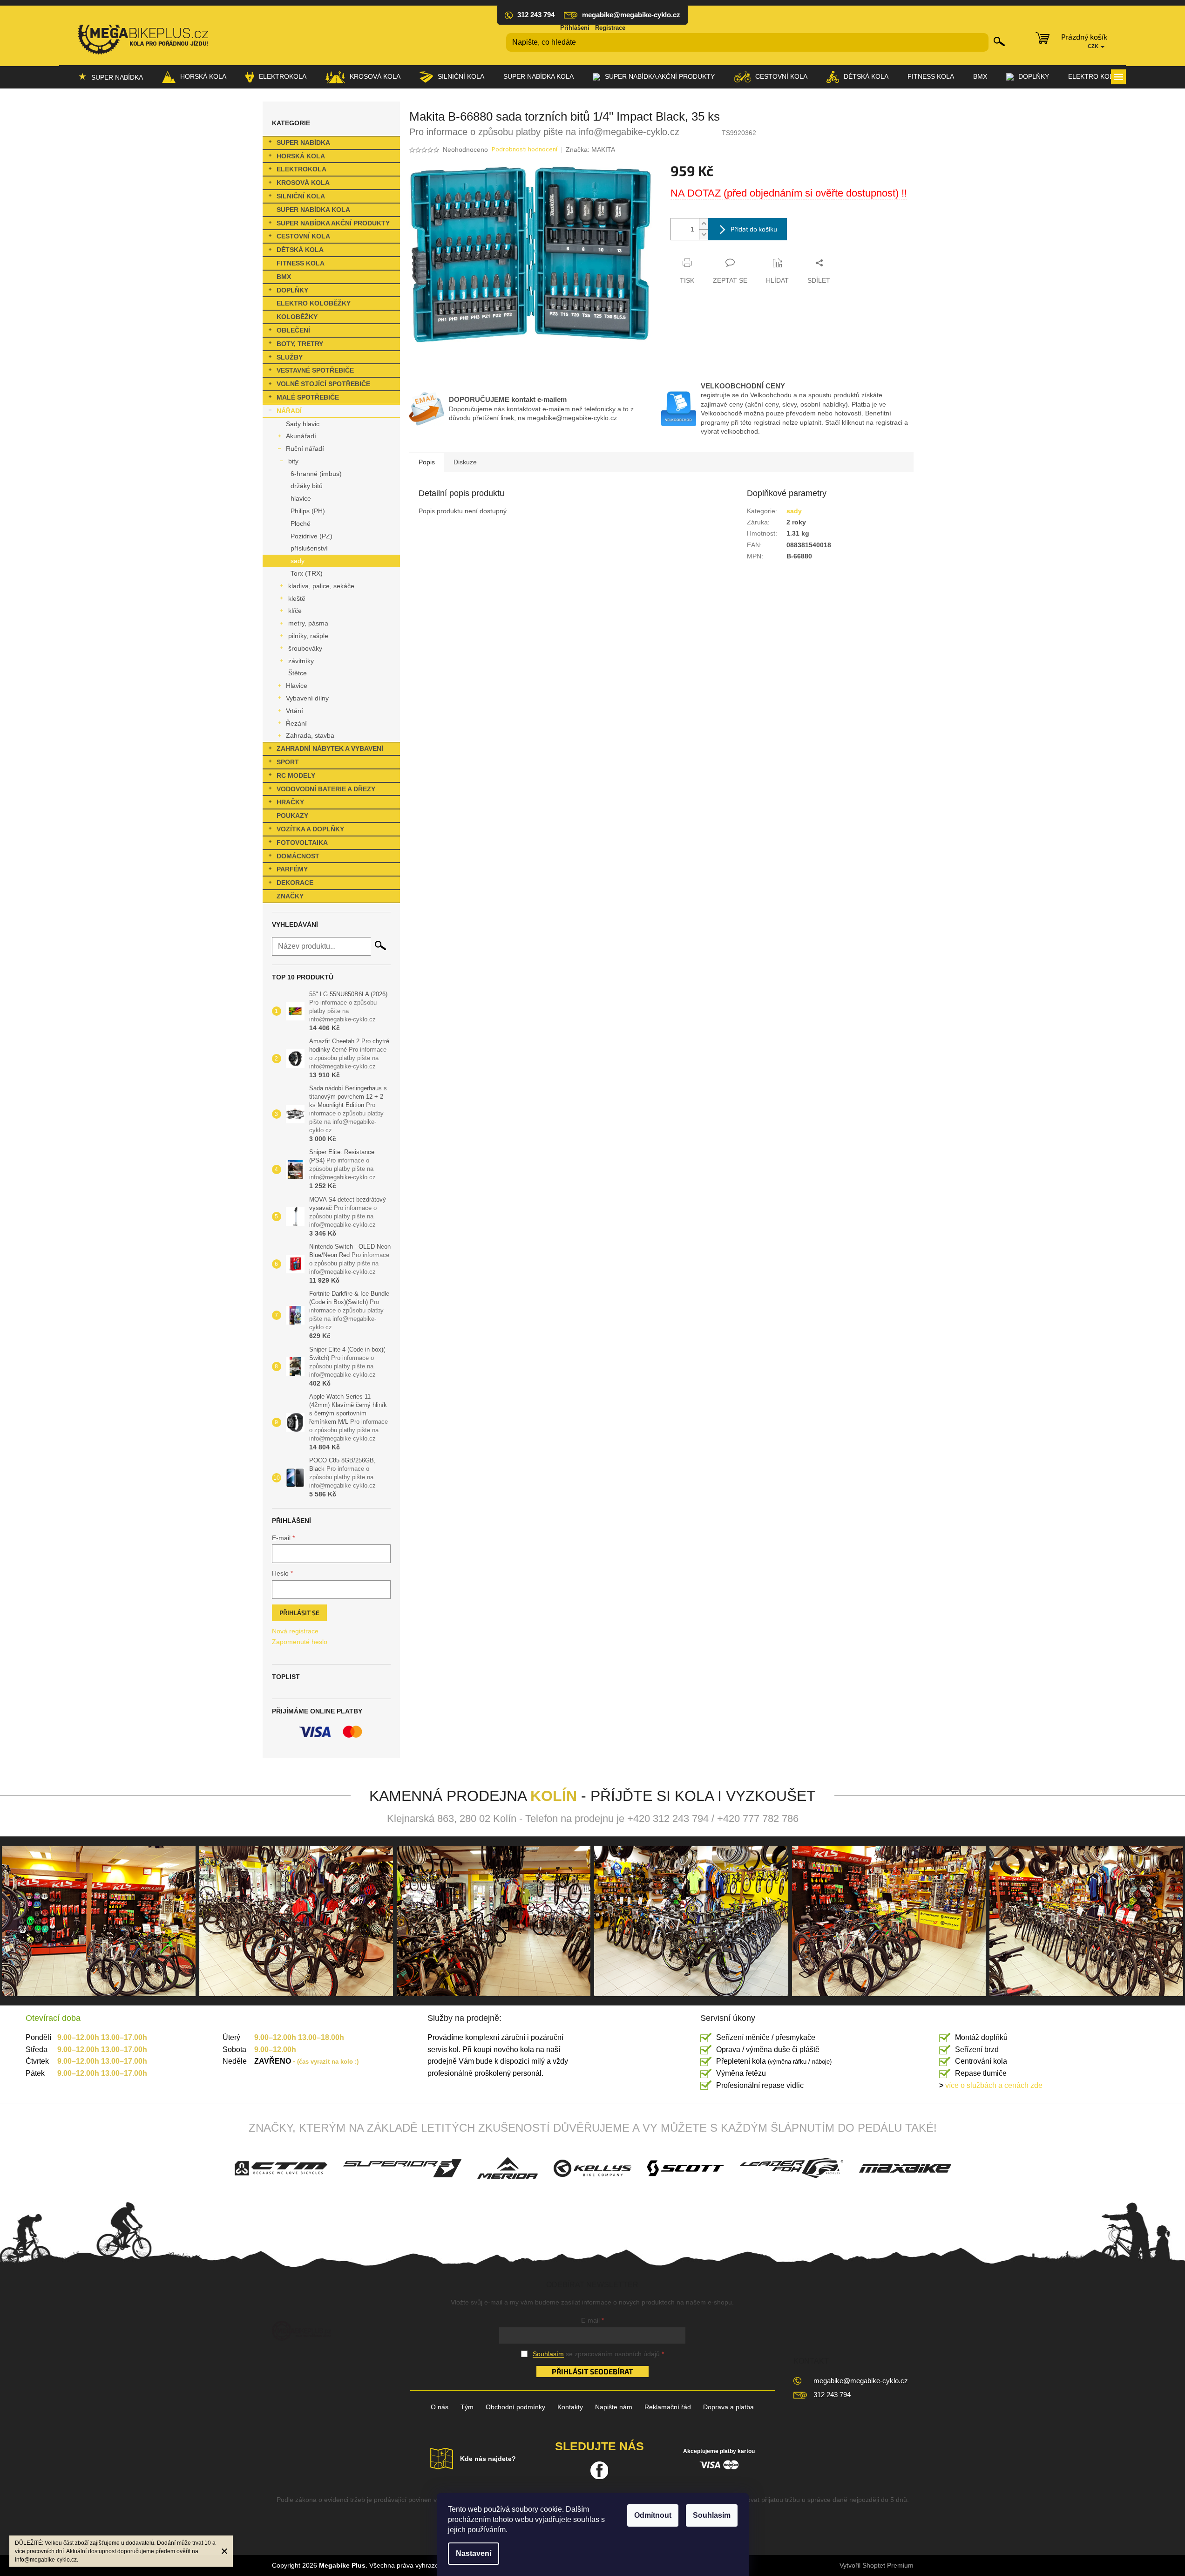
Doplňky (292, 290)
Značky (290, 896)
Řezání (296, 723)
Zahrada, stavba (310, 735)
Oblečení (293, 330)
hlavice (301, 498)
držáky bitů (307, 486)
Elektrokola (301, 169)
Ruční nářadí (305, 449)
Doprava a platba (728, 2407)
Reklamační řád (668, 2407)
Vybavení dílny (307, 698)
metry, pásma (308, 623)
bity (293, 461)
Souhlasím (712, 2515)
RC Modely (296, 775)
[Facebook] (599, 2470)
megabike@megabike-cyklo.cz (861, 2381)
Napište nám (614, 2407)
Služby (290, 357)
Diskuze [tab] (465, 462)
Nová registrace (295, 1631)
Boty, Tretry (300, 344)
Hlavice (297, 686)
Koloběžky (297, 317)
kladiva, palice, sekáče (321, 586)
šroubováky (305, 648)
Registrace (610, 28)
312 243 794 (832, 2395)
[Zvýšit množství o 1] (704, 224)
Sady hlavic (303, 424)
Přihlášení (575, 28)
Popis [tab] (427, 462)
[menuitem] (111, 77)
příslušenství (309, 548)
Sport (288, 762)
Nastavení (474, 2553)
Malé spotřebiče (308, 397)
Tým (467, 2407)
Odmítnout (653, 2515)
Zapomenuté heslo (300, 1642)
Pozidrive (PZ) (311, 536)
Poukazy (292, 816)
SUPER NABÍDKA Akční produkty (333, 223)
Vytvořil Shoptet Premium (877, 2565)
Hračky (290, 802)
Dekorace (295, 883)
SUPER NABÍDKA (303, 143)
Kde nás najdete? (488, 2459)
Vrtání (295, 711)
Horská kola (301, 156)
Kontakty (570, 2407)
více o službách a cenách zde (991, 2085)
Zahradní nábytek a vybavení (330, 748)
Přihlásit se (299, 1613)
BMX (284, 277)
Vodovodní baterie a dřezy (326, 789)
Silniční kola (301, 196)
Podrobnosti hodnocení (525, 150)
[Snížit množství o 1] (704, 234)
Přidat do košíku (754, 229)
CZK (1094, 46)
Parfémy (292, 869)
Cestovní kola (303, 236)
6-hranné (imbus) (316, 474)
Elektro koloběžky (314, 303)
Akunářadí (301, 436)
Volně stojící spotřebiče (323, 384)
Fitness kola (301, 263)
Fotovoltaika (302, 843)
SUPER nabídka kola (313, 210)
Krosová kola (303, 183)
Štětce (298, 673)
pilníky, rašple (308, 636)
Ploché (301, 523)
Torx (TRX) (307, 573)
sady (298, 561)
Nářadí (289, 411)
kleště (297, 598)
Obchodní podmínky (515, 2407)
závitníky (301, 661)
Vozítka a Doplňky (310, 829)
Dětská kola (300, 250)
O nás (440, 2407)
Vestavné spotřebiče (315, 370)
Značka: (590, 150)
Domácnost (298, 856)
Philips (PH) (308, 511)
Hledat (999, 41)
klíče (295, 611)
